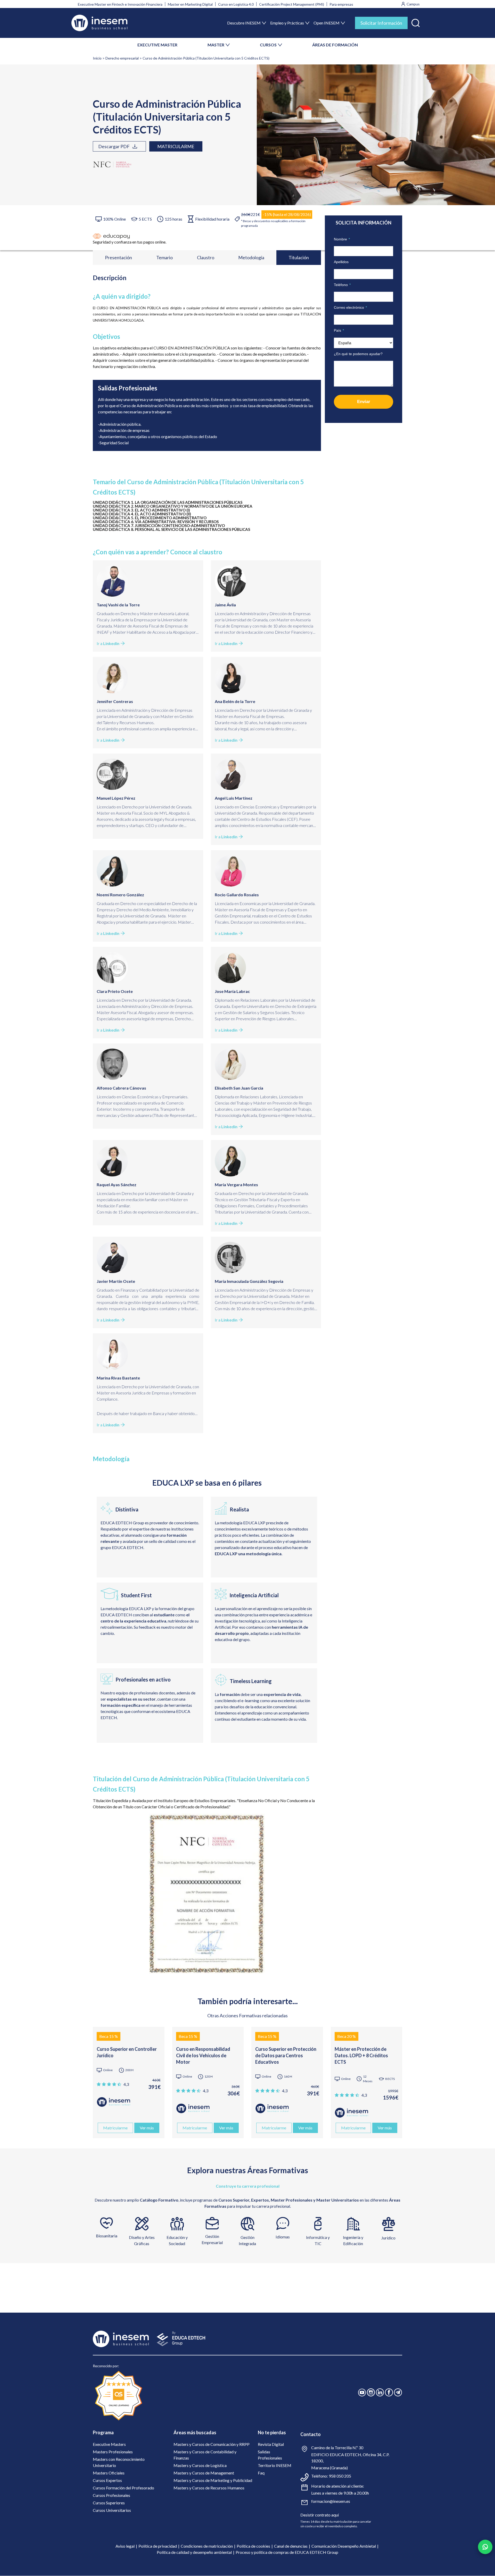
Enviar (364, 402)
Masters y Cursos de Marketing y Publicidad (213, 2480)
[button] (416, 22)
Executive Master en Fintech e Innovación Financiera (120, 4)
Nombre (342, 239)
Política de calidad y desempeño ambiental (194, 2552)
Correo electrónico (350, 307)
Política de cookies (253, 2546)
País (339, 330)
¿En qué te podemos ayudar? (358, 354)
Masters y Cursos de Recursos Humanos (209, 2488)
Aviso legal (125, 2546)
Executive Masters (109, 2444)
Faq (261, 2473)
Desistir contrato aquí (320, 2515)
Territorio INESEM (275, 2465)
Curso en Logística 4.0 (236, 4)
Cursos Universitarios (112, 2510)
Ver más (147, 2128)
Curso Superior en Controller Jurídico (127, 2052)
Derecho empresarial (122, 58)
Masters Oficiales (109, 2473)
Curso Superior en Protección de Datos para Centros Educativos (286, 2055)
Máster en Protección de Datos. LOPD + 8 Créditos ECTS (361, 2055)
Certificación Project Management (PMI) (292, 4)
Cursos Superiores (109, 2503)
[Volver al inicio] (99, 23)
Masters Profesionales (113, 2452)
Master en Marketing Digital (190, 4)
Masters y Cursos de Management (204, 2473)
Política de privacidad (158, 2546)
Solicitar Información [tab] (381, 23)
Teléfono (342, 285)
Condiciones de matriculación (207, 2546)
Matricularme (176, 146)
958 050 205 (340, 2476)
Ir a (108, 643)
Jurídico (388, 2238)
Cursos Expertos (107, 2480)
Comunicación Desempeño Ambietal (344, 2546)
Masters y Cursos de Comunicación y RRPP (212, 2444)
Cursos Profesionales (112, 2495)
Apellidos (341, 262)
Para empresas (341, 4)
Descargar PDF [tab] (114, 146)
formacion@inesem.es (331, 2501)
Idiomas (283, 2237)
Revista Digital (271, 2444)
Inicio (97, 58)
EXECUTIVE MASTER (157, 45)
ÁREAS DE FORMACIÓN (335, 45)
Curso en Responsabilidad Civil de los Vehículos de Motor (203, 2055)
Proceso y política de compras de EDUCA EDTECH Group (287, 2552)
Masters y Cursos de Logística (200, 2465)
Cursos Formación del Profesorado (123, 2488)
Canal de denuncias (291, 2546)
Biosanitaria (107, 2236)
